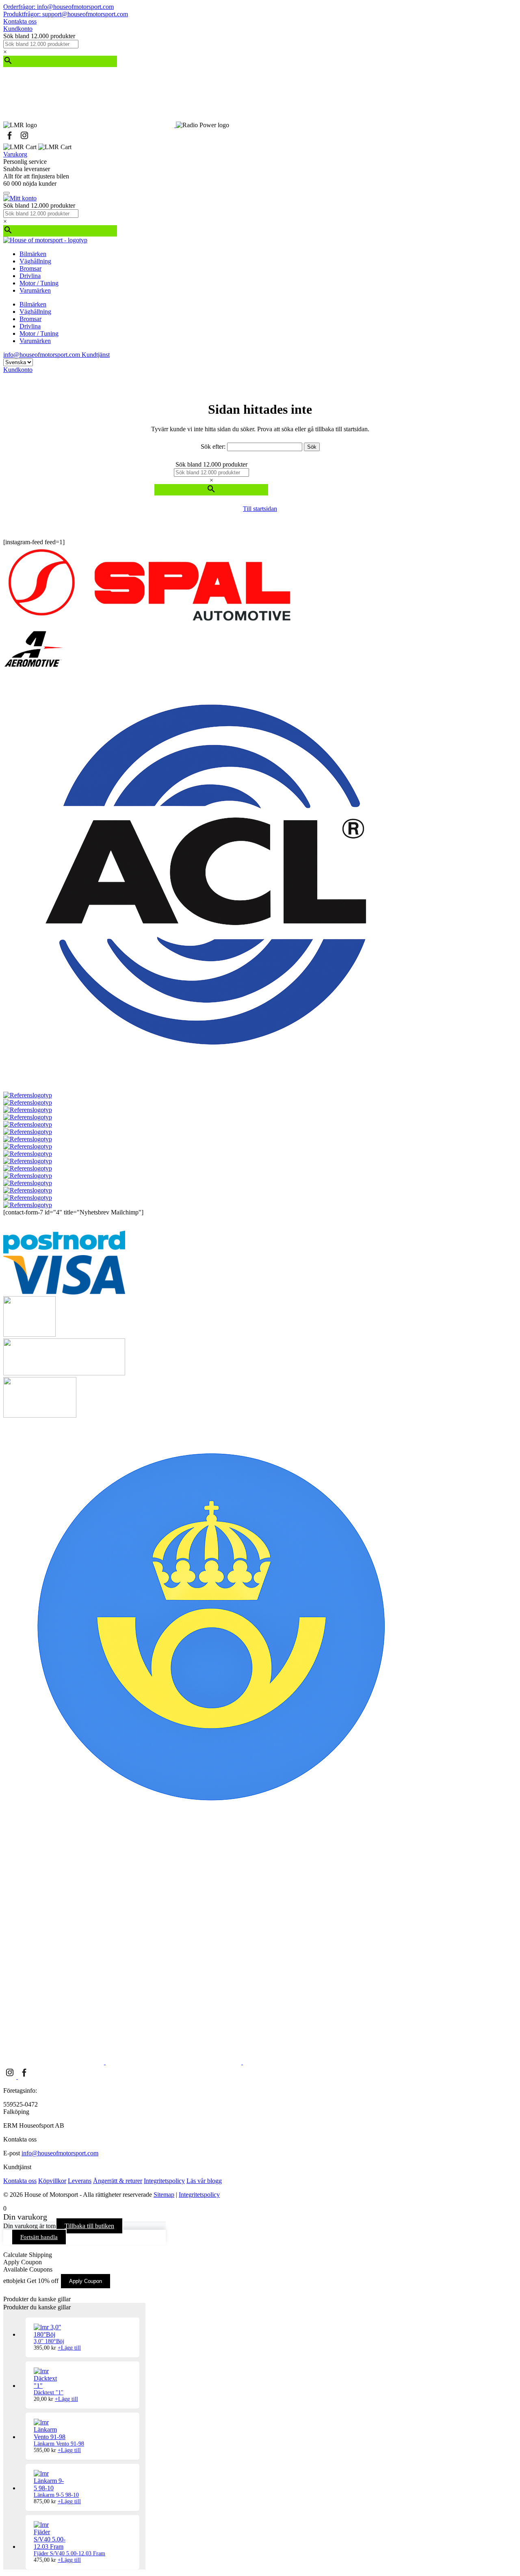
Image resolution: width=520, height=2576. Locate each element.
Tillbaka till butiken (89, 2226)
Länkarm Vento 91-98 (59, 2444)
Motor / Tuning (39, 283)
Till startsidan (260, 509)
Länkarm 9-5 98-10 (56, 2495)
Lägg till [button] (69, 2348)
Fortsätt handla (39, 2237)
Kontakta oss (20, 21)
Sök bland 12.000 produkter (39, 36)
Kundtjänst (96, 355)
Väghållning (35, 261)
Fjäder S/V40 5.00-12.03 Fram (69, 2553)
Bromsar (30, 268)
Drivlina (30, 276)
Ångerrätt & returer (118, 2181)
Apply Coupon (86, 2281)
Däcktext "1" (49, 2392)
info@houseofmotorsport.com (60, 2153)
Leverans (80, 2181)
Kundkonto (18, 29)
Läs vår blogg (204, 2181)
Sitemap (164, 2195)
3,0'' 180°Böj (49, 2341)
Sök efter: (213, 446)
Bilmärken (33, 254)
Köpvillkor (52, 2181)
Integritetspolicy (164, 2181)
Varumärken (35, 290)
